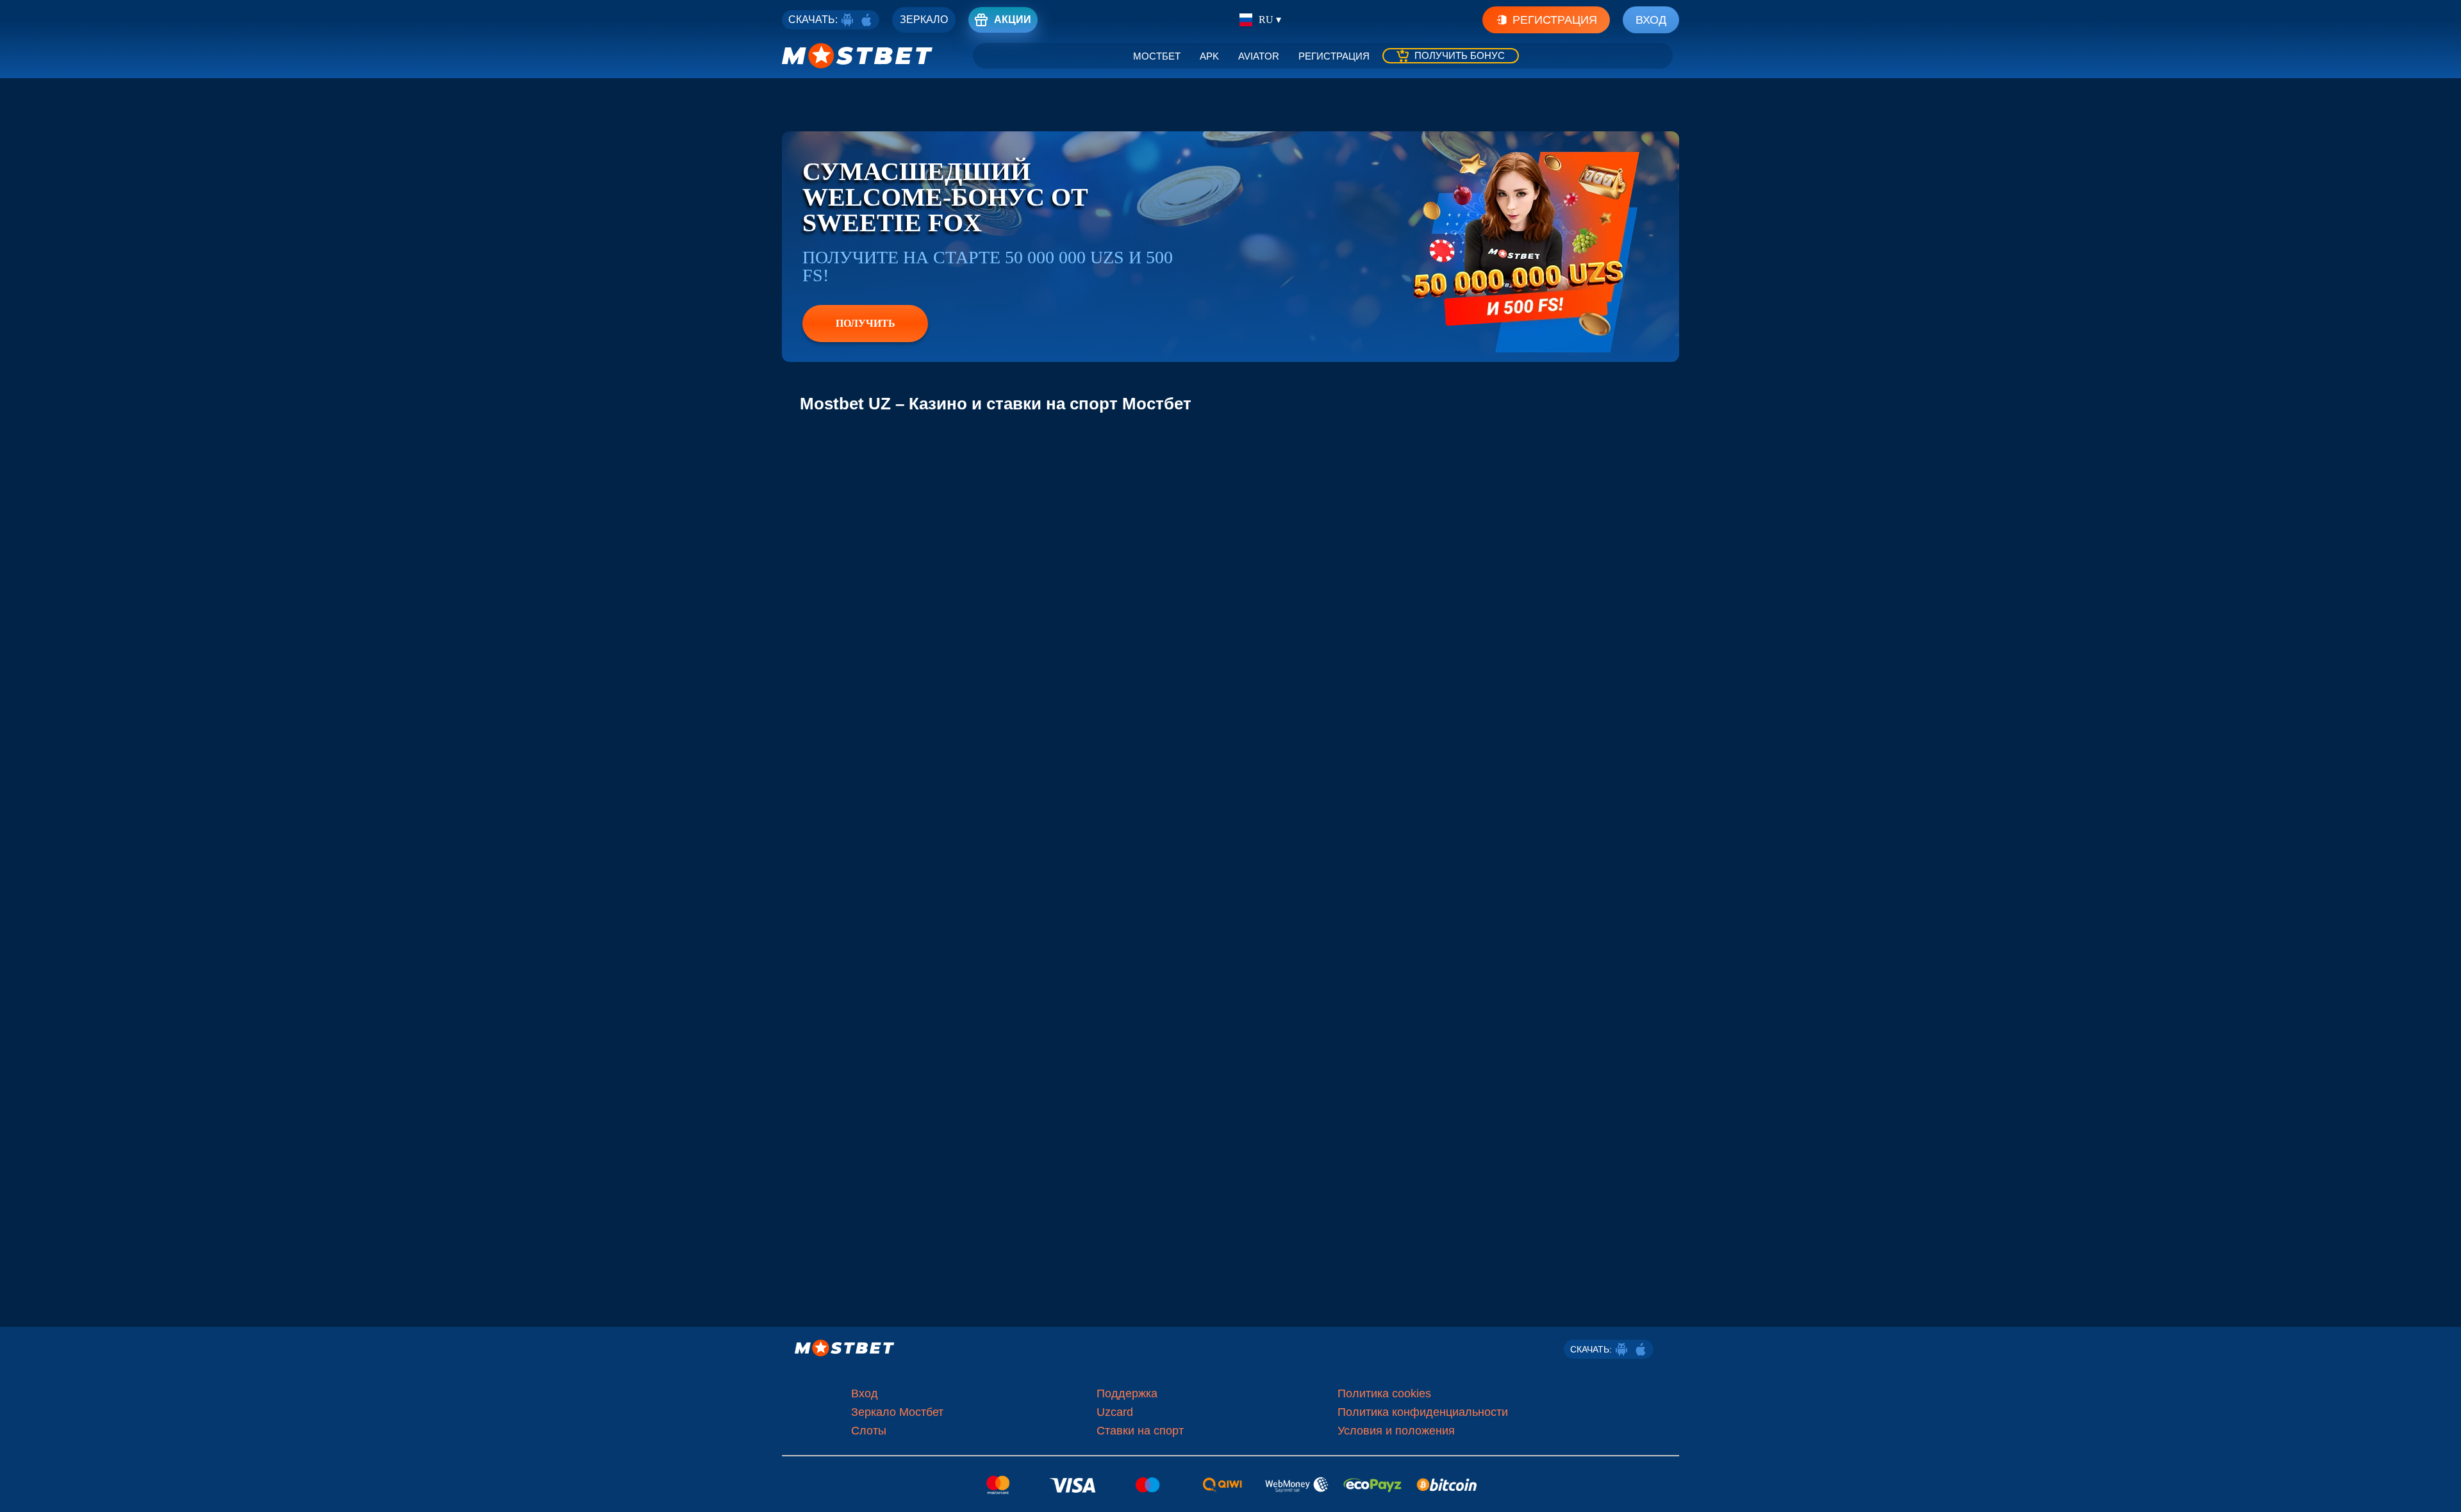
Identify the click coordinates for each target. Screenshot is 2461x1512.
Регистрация (1555, 20)
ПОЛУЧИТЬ (866, 323)
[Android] (847, 20)
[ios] (866, 20)
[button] (2442, 1490)
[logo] (858, 56)
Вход (1651, 20)
